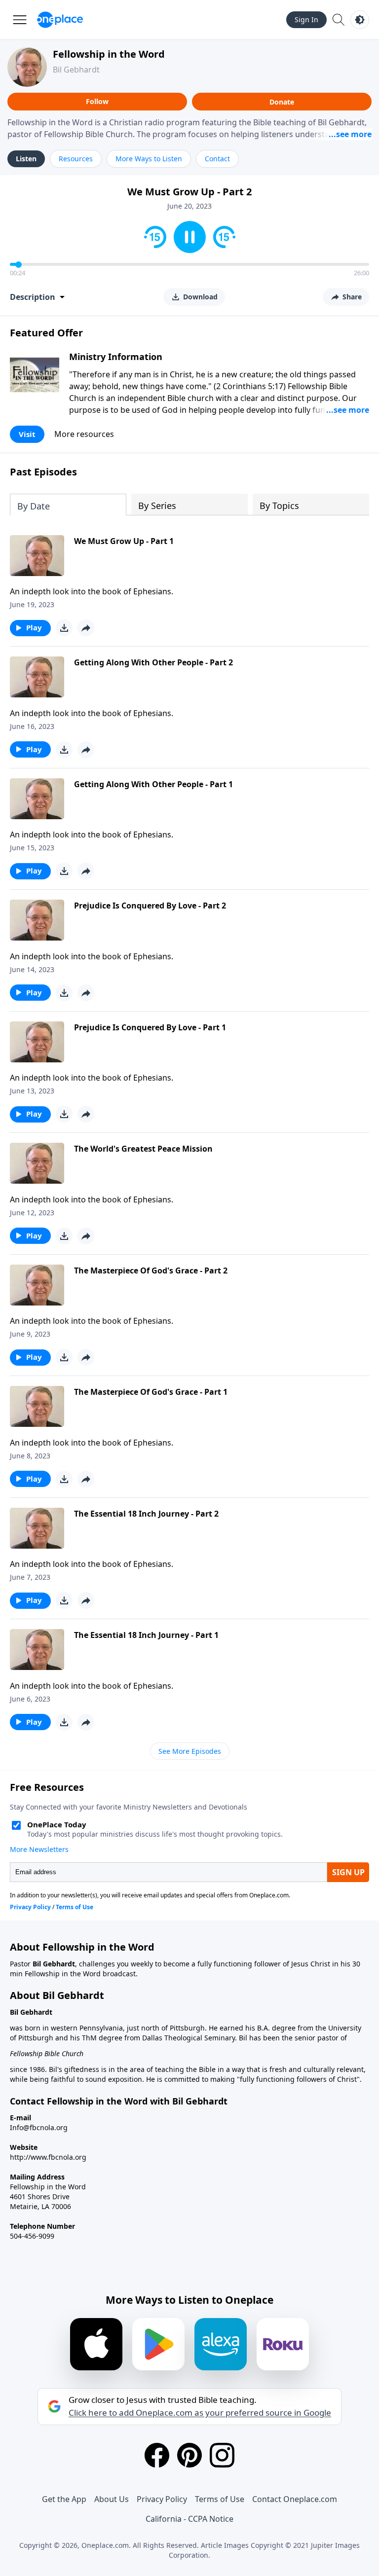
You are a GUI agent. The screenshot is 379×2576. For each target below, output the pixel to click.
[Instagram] (222, 2455)
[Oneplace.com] (60, 20)
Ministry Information (116, 357)
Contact (217, 159)
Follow (97, 101)
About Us (112, 2499)
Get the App (64, 2499)
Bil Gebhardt (76, 70)
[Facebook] (157, 2455)
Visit (27, 434)
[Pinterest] (189, 2455)
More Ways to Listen (149, 159)
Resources (76, 159)
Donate (282, 102)
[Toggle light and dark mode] (360, 20)
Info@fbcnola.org (39, 2127)
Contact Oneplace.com (295, 2499)
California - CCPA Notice (189, 2519)
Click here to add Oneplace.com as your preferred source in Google (200, 2413)
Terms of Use (220, 2499)
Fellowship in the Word (109, 54)
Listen (26, 159)
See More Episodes (190, 1751)
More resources (84, 434)
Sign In (306, 19)
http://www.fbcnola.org (48, 2157)
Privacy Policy (162, 2499)
